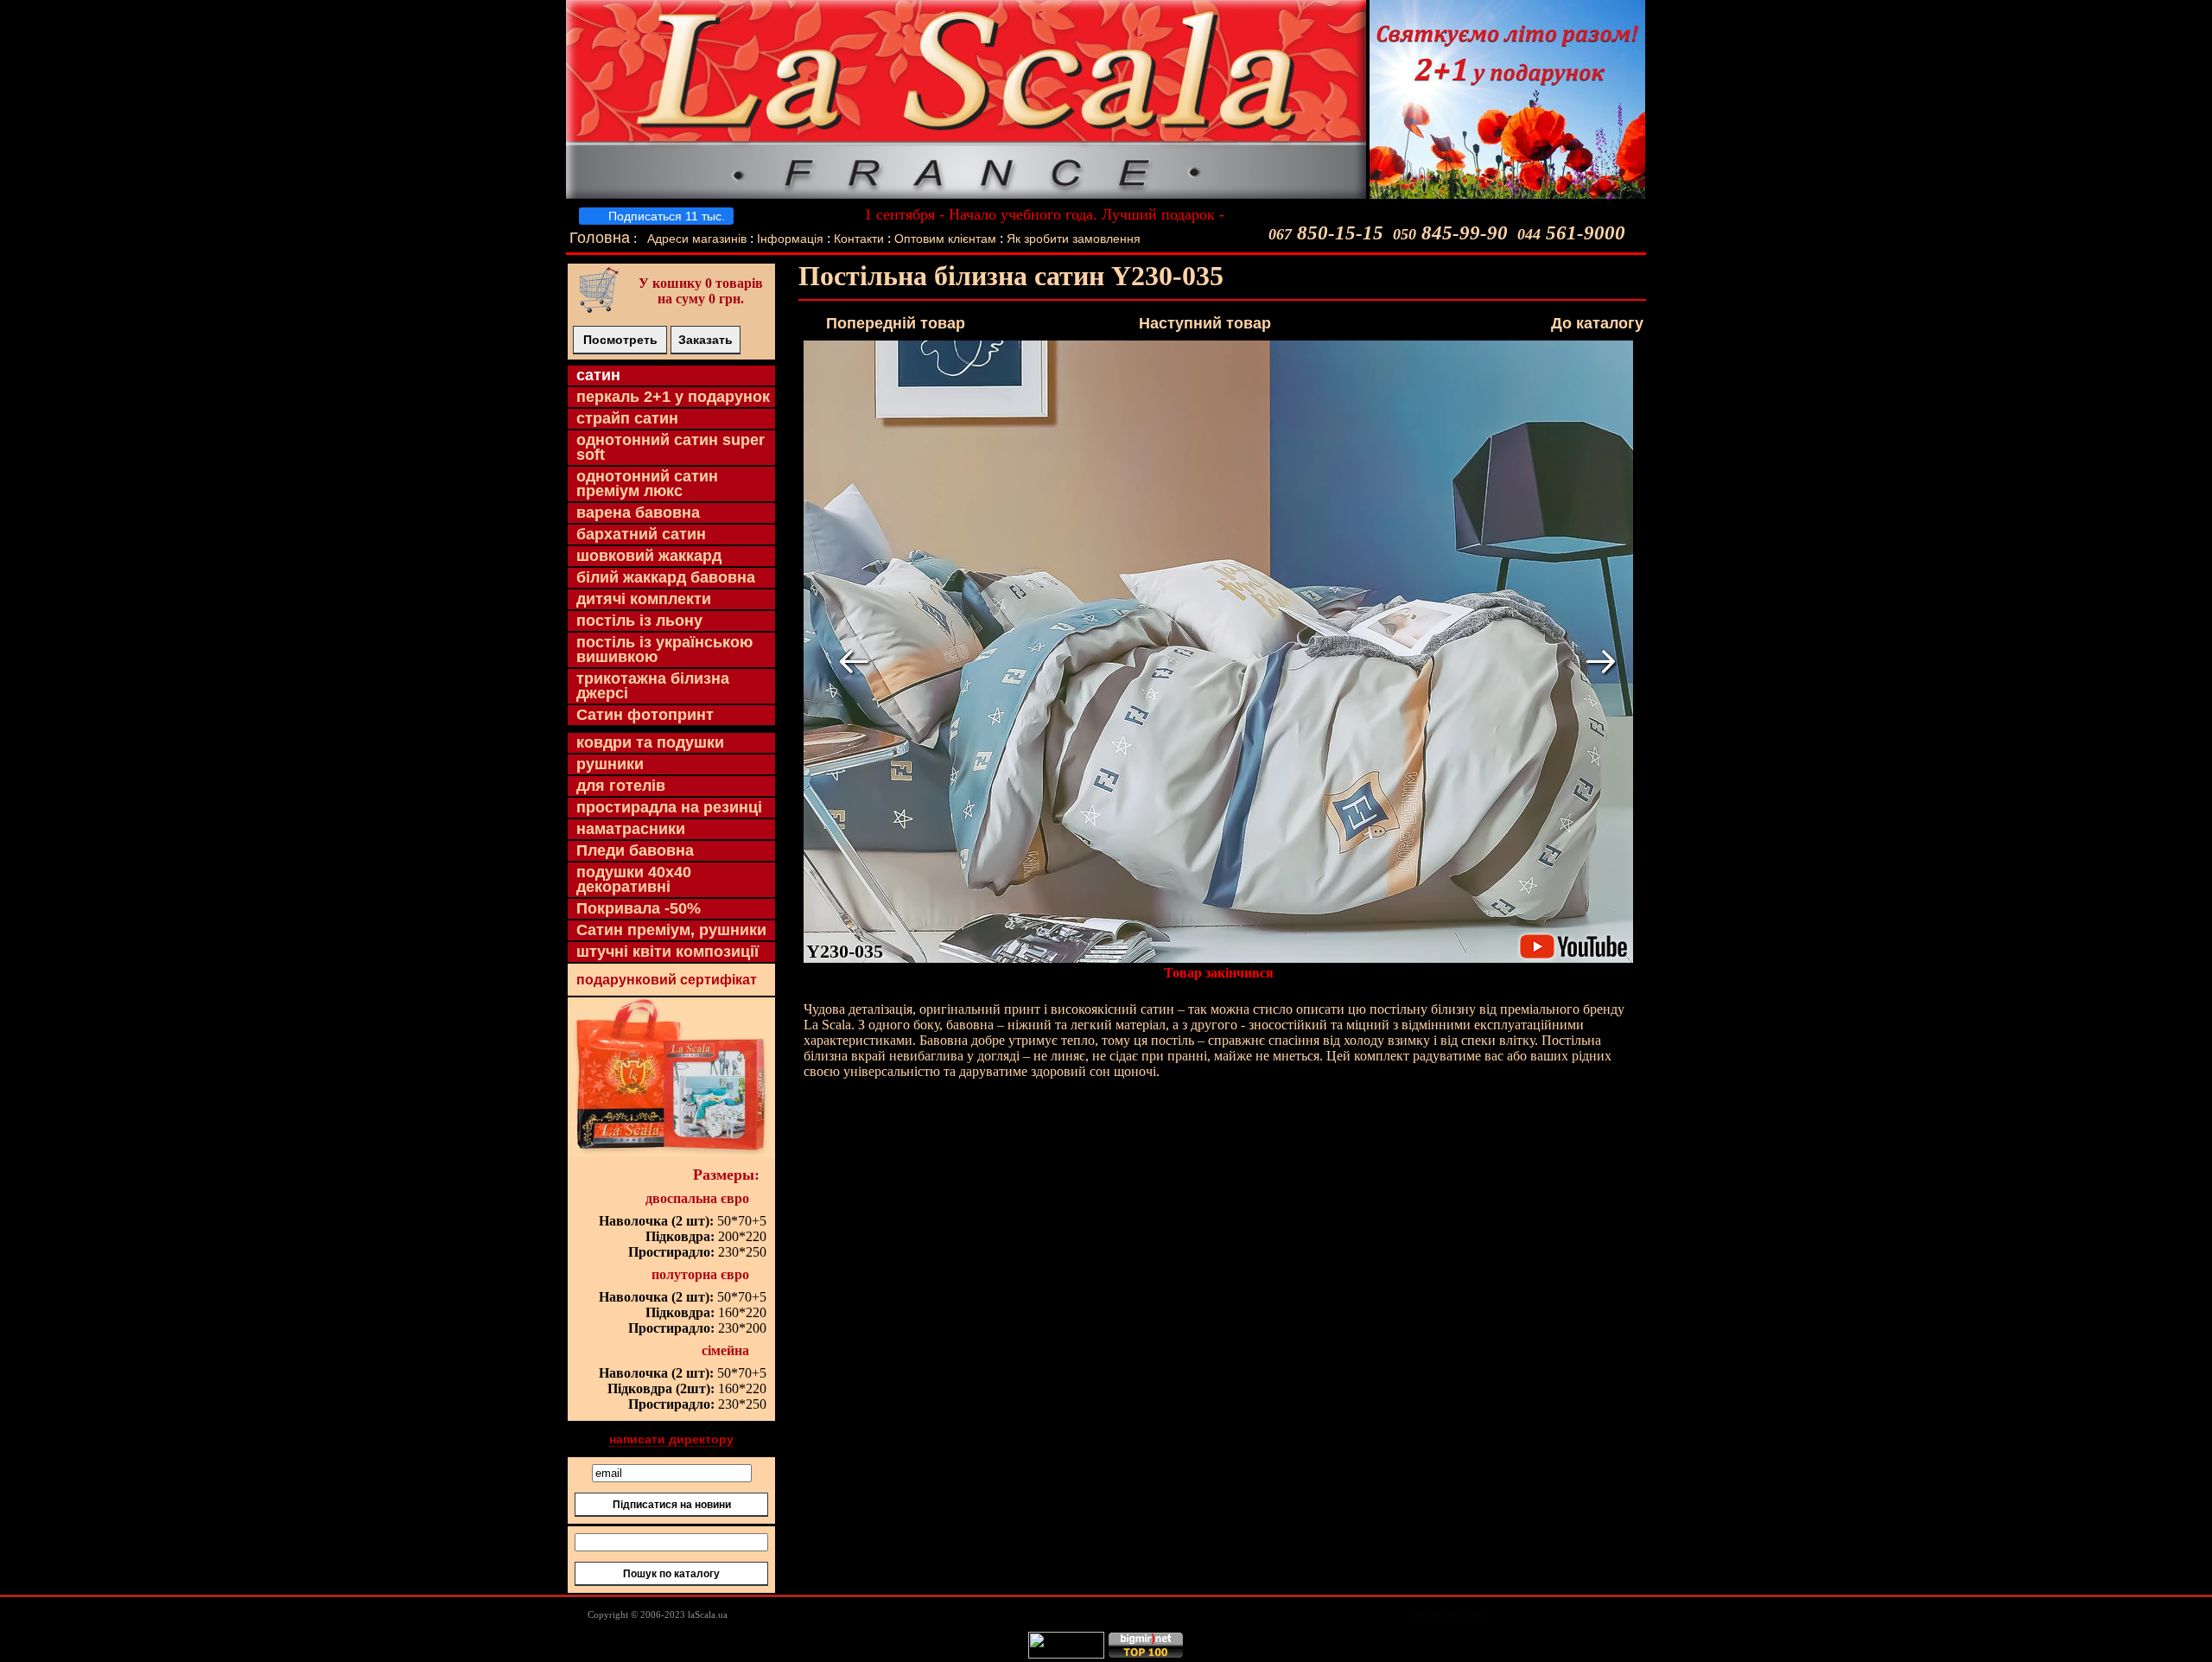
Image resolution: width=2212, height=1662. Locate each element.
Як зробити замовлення (1074, 239)
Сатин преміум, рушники (671, 930)
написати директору (671, 1439)
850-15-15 (1326, 233)
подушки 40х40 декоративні (634, 879)
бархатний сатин (641, 534)
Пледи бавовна (635, 850)
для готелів (621, 786)
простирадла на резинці (669, 807)
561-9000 (1571, 233)
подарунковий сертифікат (667, 980)
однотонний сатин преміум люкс (647, 484)
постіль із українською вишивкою (664, 650)
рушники (610, 764)
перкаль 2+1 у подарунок (673, 397)
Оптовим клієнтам (947, 239)
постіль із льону (639, 621)
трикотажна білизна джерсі (653, 686)
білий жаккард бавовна (666, 577)
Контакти (859, 239)
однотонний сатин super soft (671, 447)
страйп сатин (627, 418)
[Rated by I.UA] (1066, 1654)
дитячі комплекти (644, 599)
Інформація (790, 239)
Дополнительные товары (1449, 1615)
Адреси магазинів (697, 239)
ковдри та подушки (650, 742)
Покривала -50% (639, 908)
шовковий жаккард (649, 556)
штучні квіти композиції (667, 952)
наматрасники (631, 829)
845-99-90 (1450, 233)
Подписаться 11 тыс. (665, 216)
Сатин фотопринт (645, 715)
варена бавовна (638, 513)
